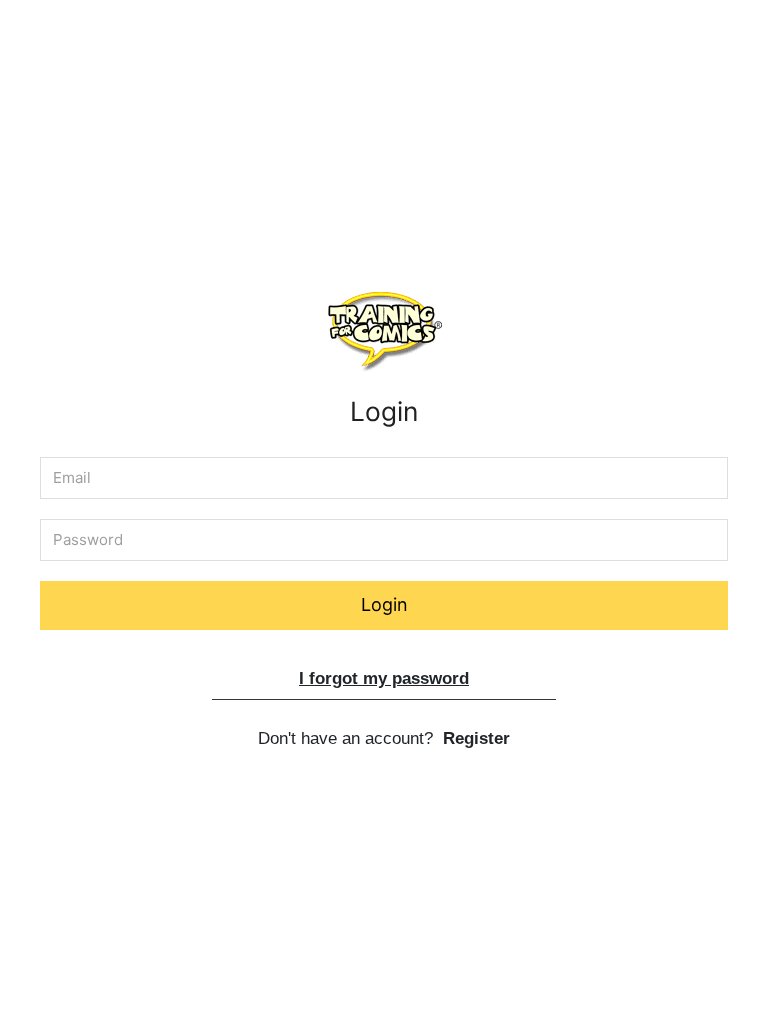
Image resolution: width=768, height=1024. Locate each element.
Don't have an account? (384, 738)
